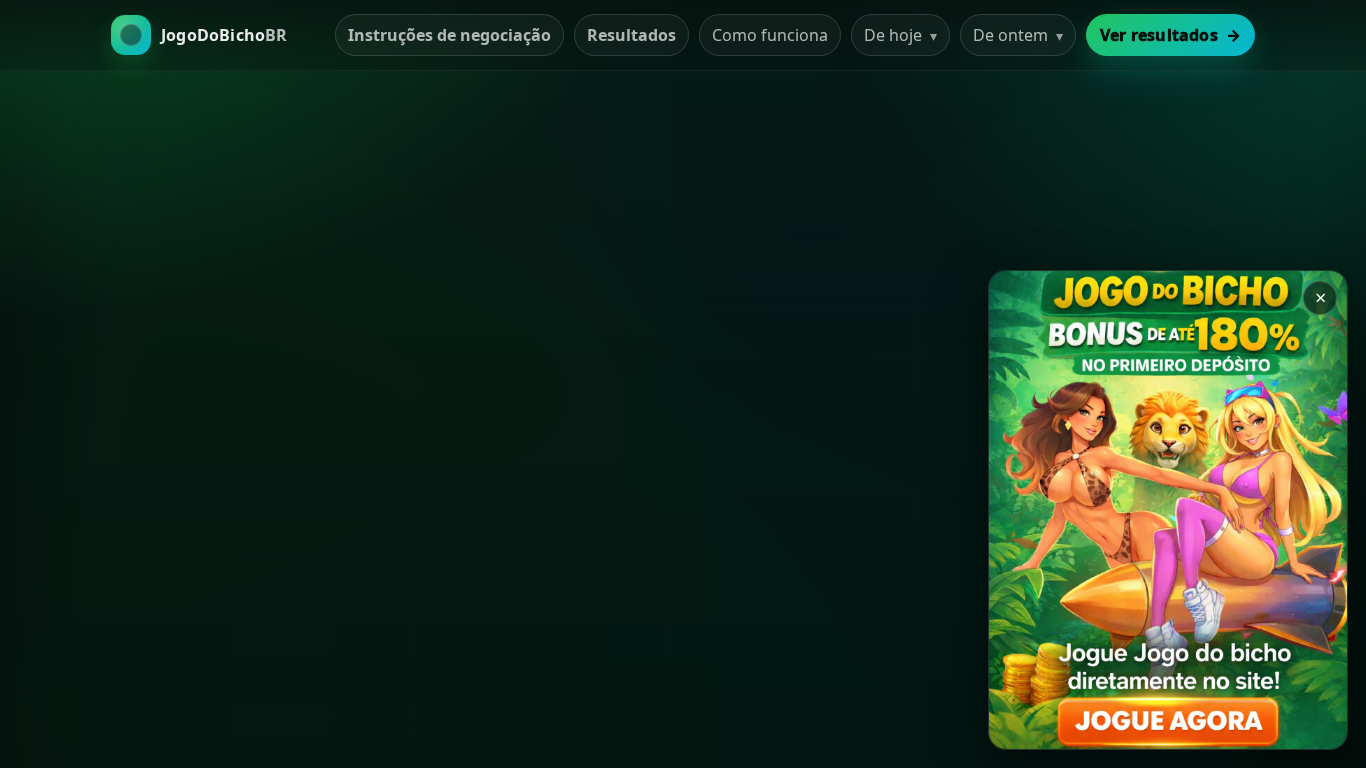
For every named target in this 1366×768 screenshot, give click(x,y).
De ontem (1018, 35)
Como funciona (770, 35)
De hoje (900, 35)
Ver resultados (1170, 35)
